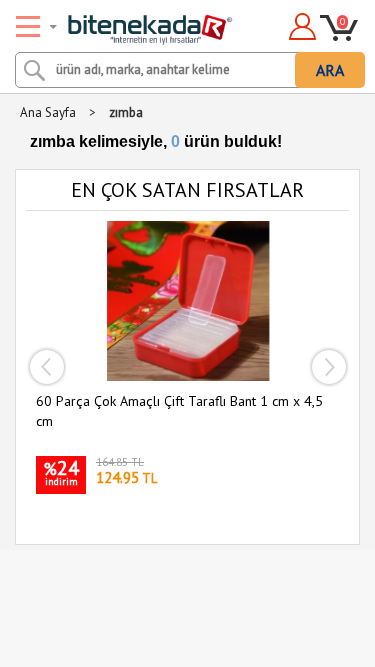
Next (329, 367)
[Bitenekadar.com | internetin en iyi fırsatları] (126, 23)
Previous (46, 367)
